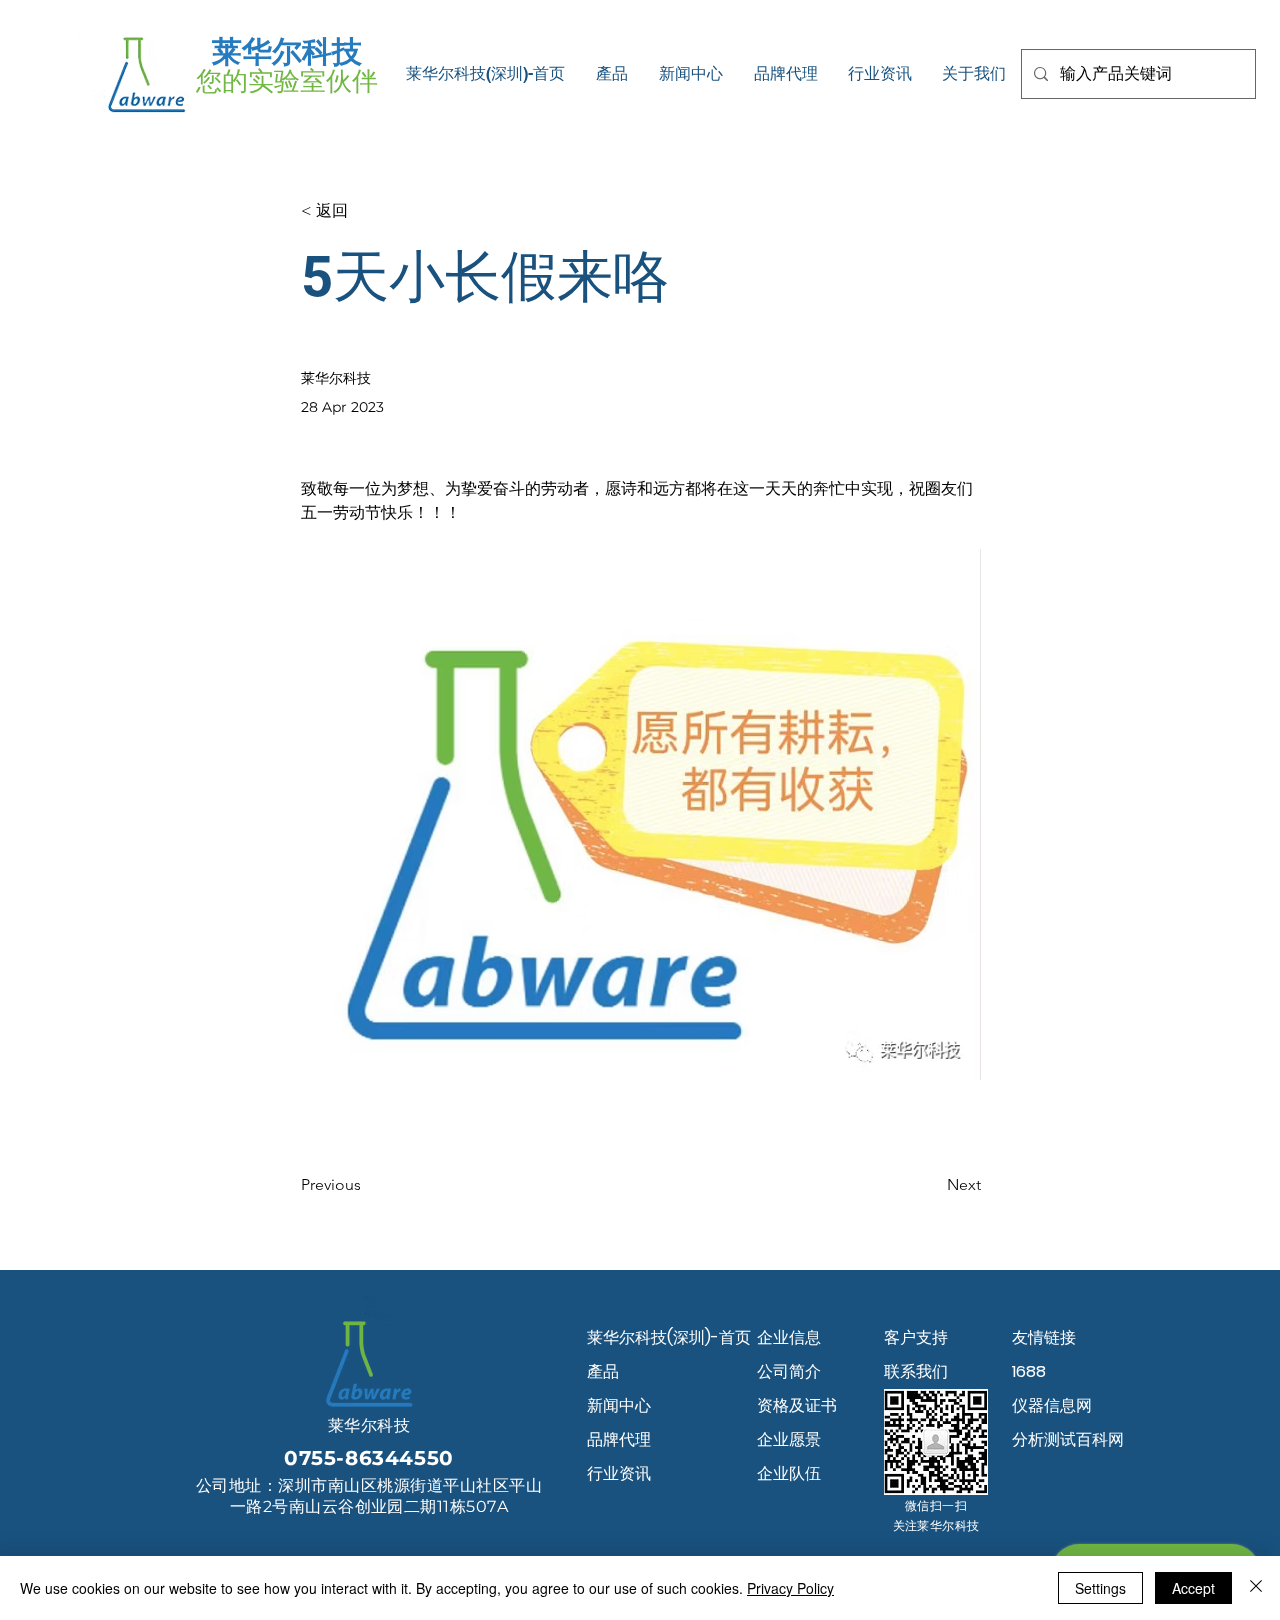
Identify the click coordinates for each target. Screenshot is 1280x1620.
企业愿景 (789, 1439)
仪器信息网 (1052, 1405)
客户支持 (916, 1337)
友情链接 (1044, 1337)
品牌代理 (619, 1439)
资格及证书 (797, 1405)
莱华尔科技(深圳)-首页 (657, 1337)
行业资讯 (619, 1473)
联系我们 (916, 1371)
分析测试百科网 (1068, 1439)
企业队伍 (789, 1473)
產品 (603, 1371)
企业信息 (789, 1337)
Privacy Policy (790, 1588)
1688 (1029, 1371)
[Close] (1256, 1588)
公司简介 (789, 1371)
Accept (1193, 1588)
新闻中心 (619, 1405)
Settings (1100, 1588)
